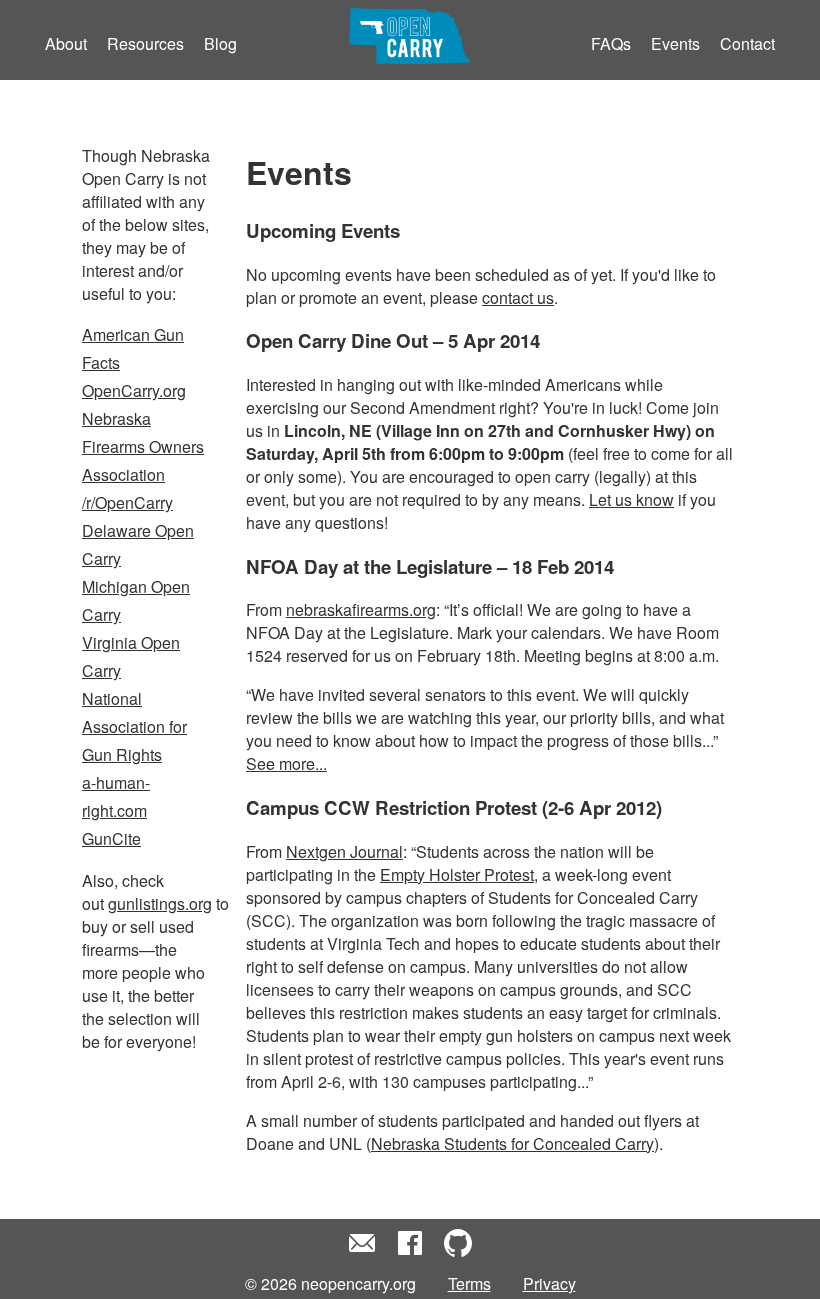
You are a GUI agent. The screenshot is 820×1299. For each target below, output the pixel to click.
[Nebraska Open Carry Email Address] (362, 1252)
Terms (469, 1283)
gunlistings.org (160, 903)
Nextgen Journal (344, 851)
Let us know (631, 499)
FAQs (611, 43)
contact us (518, 297)
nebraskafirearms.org (361, 609)
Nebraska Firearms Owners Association (143, 446)
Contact (747, 43)
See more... (286, 763)
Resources (145, 43)
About (66, 43)
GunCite (111, 838)
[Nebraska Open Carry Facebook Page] (410, 1252)
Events (675, 43)
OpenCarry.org (134, 390)
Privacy (549, 1283)
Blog (220, 43)
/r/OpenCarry (127, 502)
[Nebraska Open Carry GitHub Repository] (458, 1252)
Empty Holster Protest (457, 874)
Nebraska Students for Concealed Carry (512, 1143)
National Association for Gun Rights (134, 726)
